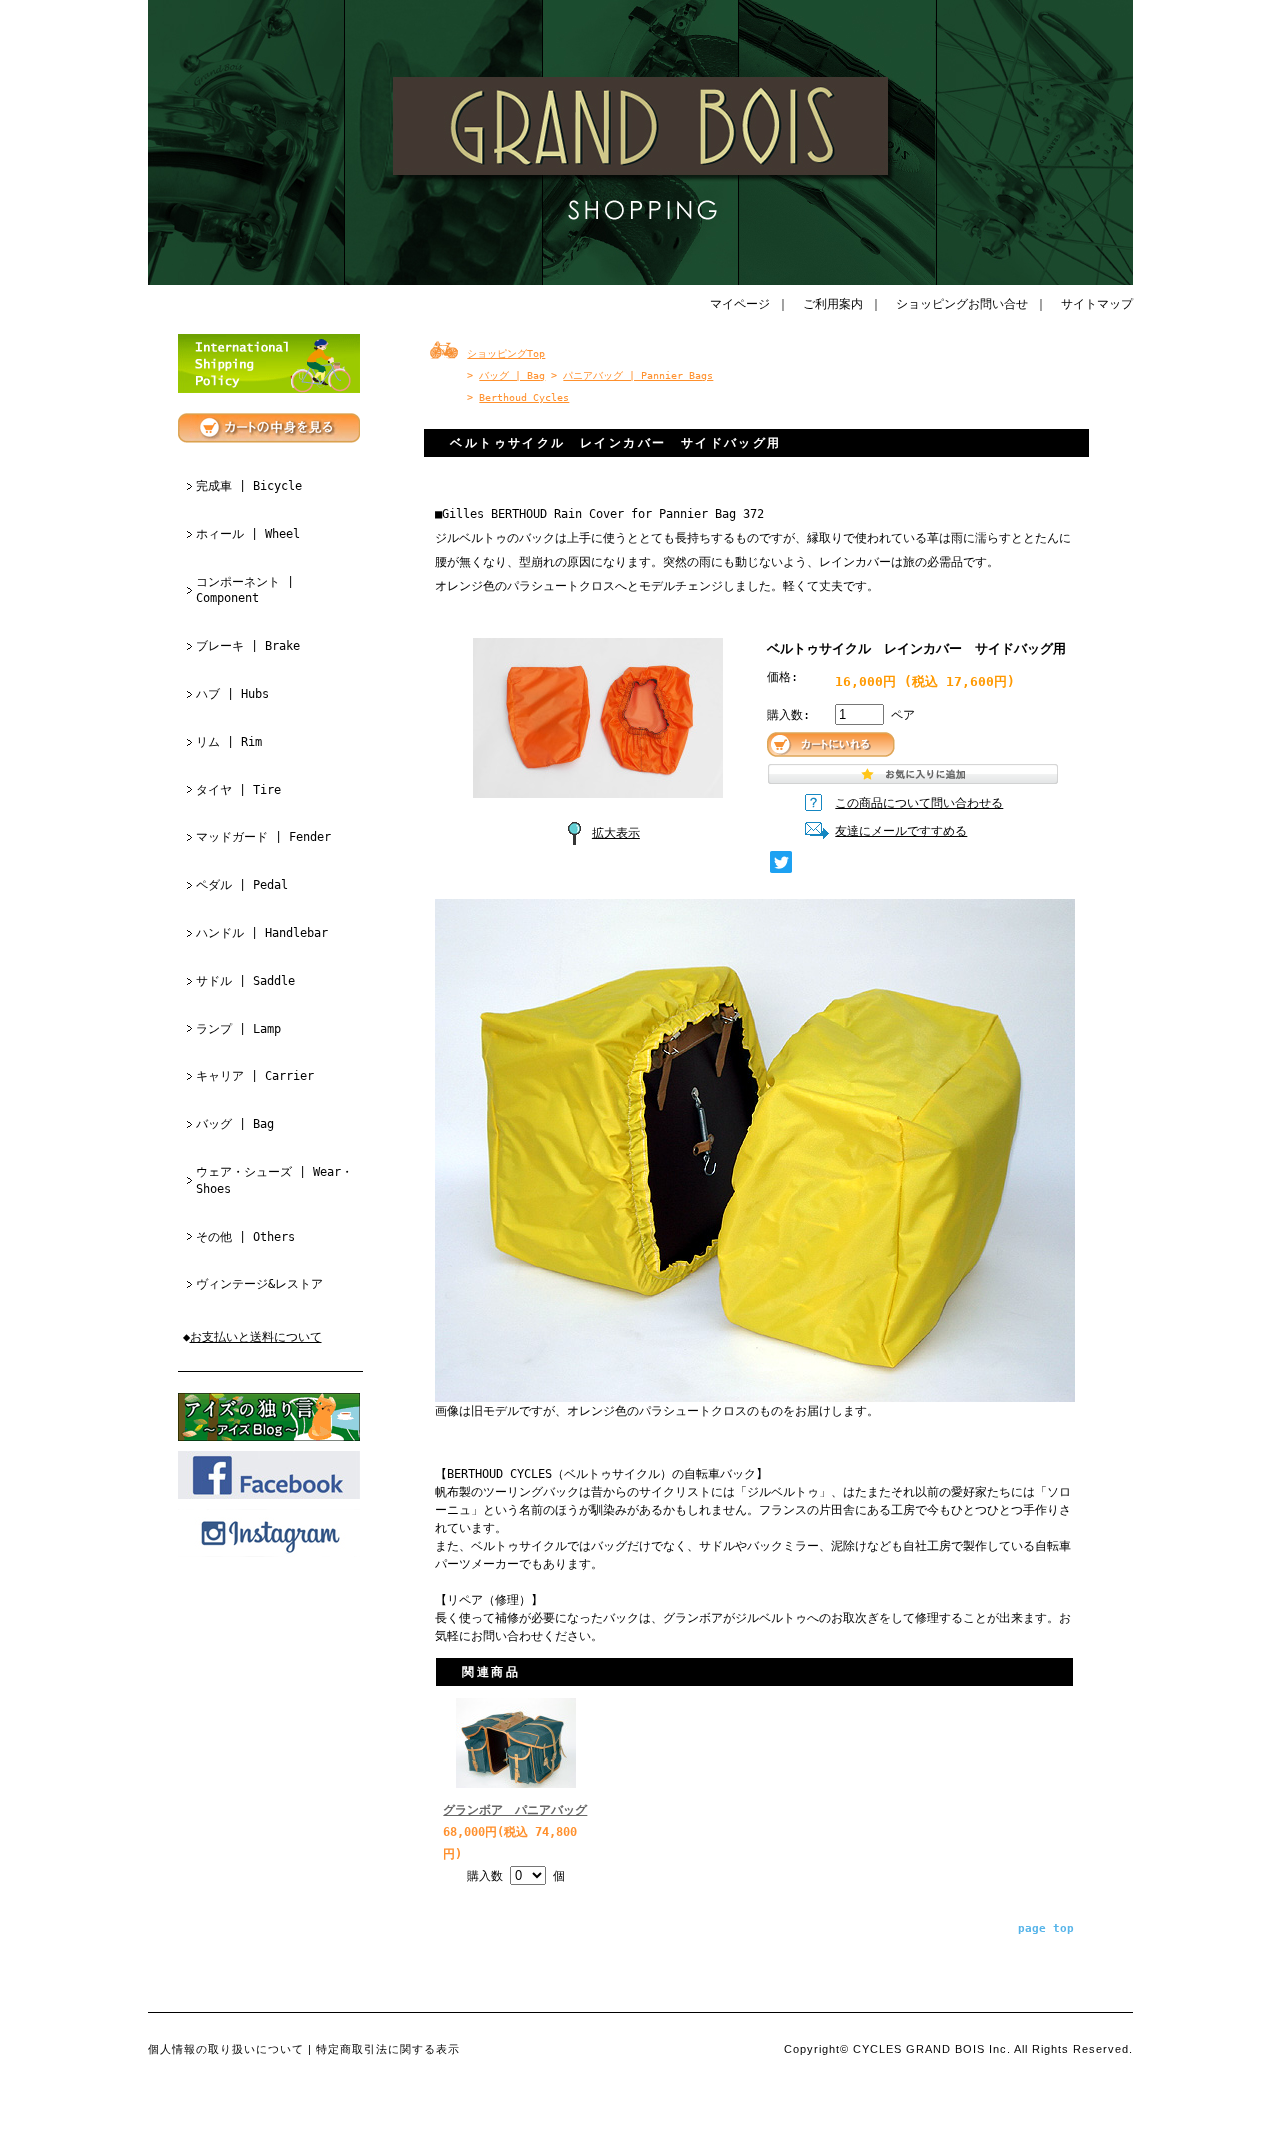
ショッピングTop (506, 353)
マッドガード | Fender (263, 837)
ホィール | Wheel (248, 534)
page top (1046, 1928)
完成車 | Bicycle (249, 486)
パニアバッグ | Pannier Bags (638, 375)
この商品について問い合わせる (919, 803)
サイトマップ (1097, 304)
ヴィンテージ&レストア (259, 1284)
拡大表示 (616, 833)
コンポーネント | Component (245, 590)
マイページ (740, 304)
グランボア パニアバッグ (515, 1810)
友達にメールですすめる (901, 831)
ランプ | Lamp (238, 1029)
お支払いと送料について (256, 1337)
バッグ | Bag (235, 1124)
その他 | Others (245, 1237)
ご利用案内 (833, 304)
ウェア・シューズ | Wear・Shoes (274, 1180)
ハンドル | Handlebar (262, 933)
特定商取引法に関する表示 (388, 2049)
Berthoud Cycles (524, 397)
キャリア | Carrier (255, 1076)
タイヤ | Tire (238, 790)
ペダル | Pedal (242, 885)
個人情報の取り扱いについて (226, 2049)
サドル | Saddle (245, 981)
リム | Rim (229, 742)
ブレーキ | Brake (248, 646)
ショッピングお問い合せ (962, 304)
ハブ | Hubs (232, 694)
